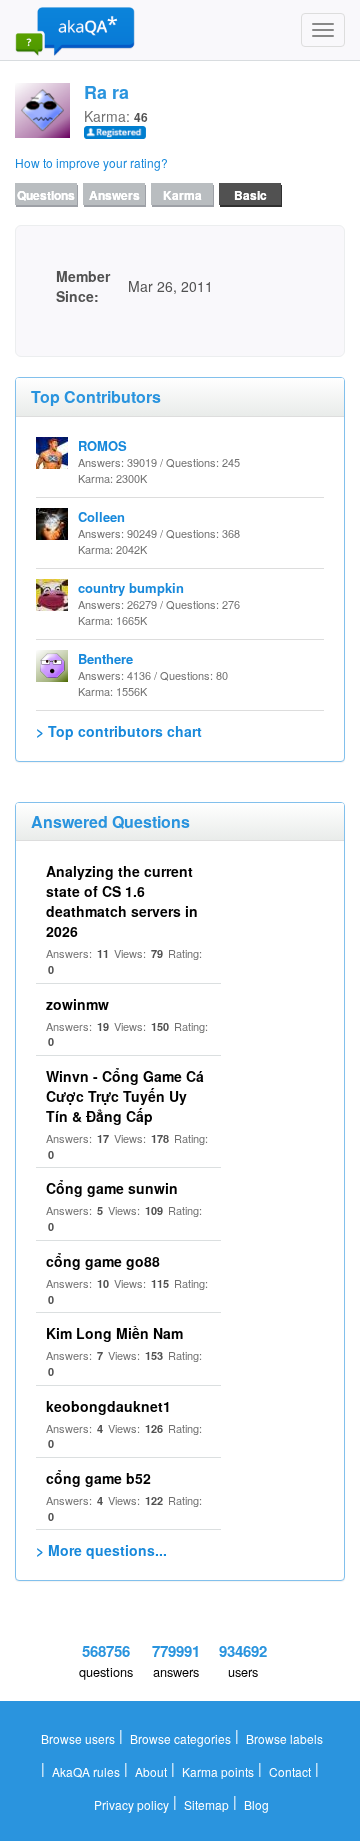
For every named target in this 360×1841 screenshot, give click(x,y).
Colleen (101, 516)
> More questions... (101, 1550)
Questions (46, 195)
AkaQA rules (86, 1771)
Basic (250, 195)
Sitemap (206, 1804)
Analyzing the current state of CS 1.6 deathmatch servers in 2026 (122, 901)
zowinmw (77, 1004)
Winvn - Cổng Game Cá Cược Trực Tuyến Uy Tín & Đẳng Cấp (125, 1096)
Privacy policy (131, 1804)
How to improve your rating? (91, 162)
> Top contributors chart (119, 731)
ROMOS (102, 445)
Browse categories (180, 1738)
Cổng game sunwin (112, 1188)
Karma (182, 195)
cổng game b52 (98, 1478)
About (151, 1771)
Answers (114, 195)
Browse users (78, 1738)
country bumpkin (131, 587)
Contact (290, 1771)
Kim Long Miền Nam (114, 1333)
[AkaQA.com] (75, 30)
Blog (256, 1804)
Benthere (105, 658)
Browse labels (284, 1738)
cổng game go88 (103, 1261)
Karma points (218, 1771)
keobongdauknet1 (108, 1406)
